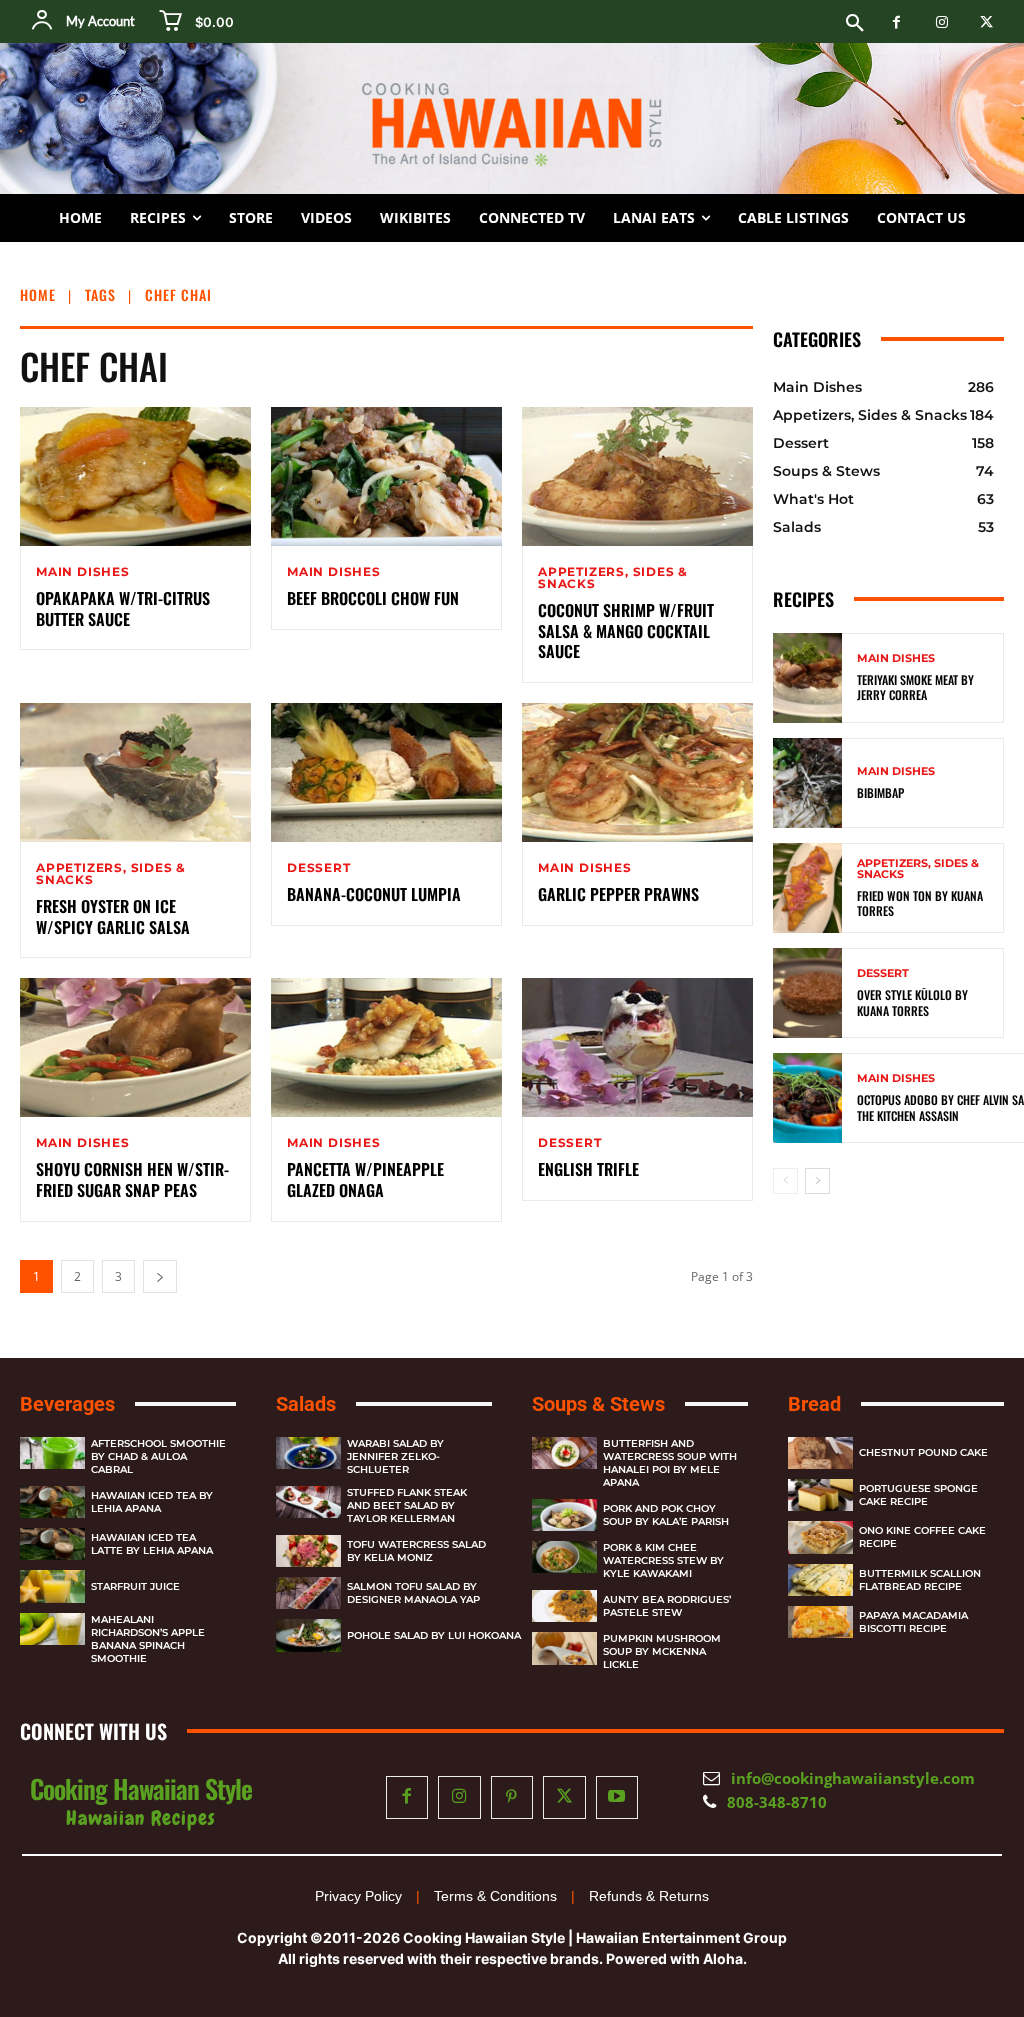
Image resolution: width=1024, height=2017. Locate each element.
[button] (855, 24)
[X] (986, 22)
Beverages (67, 1404)
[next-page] (160, 1276)
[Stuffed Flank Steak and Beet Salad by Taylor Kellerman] (308, 1502)
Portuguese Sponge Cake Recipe (918, 1495)
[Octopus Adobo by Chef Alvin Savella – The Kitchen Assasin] (807, 1098)
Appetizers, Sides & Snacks (613, 578)
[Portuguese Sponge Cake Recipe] (820, 1495)
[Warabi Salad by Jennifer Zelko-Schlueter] (308, 1453)
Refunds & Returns (649, 1896)
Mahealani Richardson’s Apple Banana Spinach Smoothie (148, 1639)
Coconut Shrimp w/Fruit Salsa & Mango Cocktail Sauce (626, 631)
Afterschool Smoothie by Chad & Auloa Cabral (158, 1456)
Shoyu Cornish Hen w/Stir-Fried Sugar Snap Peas (132, 1179)
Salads (306, 1404)
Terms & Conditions (495, 1896)
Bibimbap (880, 792)
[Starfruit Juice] (52, 1586)
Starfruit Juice (135, 1586)
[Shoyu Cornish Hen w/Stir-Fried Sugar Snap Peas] (135, 1047)
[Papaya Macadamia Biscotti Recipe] (820, 1622)
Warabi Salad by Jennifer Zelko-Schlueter (395, 1456)
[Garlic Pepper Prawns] (637, 772)
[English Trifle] (637, 1047)
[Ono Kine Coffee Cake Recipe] (820, 1537)
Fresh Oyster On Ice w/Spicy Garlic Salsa (113, 916)
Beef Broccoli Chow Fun (373, 598)
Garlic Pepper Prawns (618, 894)
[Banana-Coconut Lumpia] (386, 772)
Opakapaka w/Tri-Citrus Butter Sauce (123, 608)
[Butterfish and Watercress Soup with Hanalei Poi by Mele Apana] (564, 1453)
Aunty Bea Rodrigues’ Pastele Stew (667, 1606)
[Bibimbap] (807, 783)
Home (38, 294)
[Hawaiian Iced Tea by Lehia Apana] (52, 1502)
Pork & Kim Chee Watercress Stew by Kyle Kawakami (663, 1560)
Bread (814, 1404)
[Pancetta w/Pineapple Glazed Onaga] (386, 1047)
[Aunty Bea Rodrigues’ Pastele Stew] (564, 1606)
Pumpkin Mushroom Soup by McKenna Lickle (662, 1651)
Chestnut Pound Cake (923, 1452)
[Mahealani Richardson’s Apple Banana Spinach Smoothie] (52, 1629)
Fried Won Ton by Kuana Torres (920, 903)
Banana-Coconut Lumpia (374, 894)
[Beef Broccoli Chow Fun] (386, 476)
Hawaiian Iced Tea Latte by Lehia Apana (152, 1544)
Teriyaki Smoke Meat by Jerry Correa (915, 687)
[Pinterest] (512, 1797)
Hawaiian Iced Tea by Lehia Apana (152, 1502)
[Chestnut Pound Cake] (820, 1453)
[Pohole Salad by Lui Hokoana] (308, 1635)
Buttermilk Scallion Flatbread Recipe (920, 1580)
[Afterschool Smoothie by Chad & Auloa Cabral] (52, 1453)
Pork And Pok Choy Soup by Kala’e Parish (666, 1515)
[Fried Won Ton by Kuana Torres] (807, 888)
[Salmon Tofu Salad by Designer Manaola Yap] (308, 1593)
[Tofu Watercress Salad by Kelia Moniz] (308, 1551)
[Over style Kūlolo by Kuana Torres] (807, 993)
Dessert (319, 868)
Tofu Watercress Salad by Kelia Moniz (416, 1551)
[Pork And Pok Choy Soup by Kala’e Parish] (564, 1515)
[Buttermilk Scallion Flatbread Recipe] (820, 1580)
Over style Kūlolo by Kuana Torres (912, 1002)
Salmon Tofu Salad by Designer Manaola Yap (413, 1593)
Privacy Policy (358, 1896)
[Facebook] (896, 22)
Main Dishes (83, 572)
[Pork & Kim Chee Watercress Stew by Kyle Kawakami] (564, 1557)
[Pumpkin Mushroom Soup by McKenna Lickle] (564, 1648)
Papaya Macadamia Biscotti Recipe (913, 1622)
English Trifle (588, 1169)
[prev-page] (785, 1181)
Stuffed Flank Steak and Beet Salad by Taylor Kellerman (407, 1505)
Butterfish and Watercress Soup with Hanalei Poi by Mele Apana (670, 1463)
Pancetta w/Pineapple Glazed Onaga (365, 1179)
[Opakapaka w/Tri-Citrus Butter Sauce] (135, 476)
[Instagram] (941, 22)
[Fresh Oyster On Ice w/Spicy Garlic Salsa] (135, 772)
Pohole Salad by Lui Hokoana (434, 1635)
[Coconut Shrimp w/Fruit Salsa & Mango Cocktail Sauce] (637, 476)
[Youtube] (617, 1797)
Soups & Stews (598, 1404)
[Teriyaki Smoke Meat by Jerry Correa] (807, 678)
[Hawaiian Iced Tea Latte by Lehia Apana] (52, 1544)
